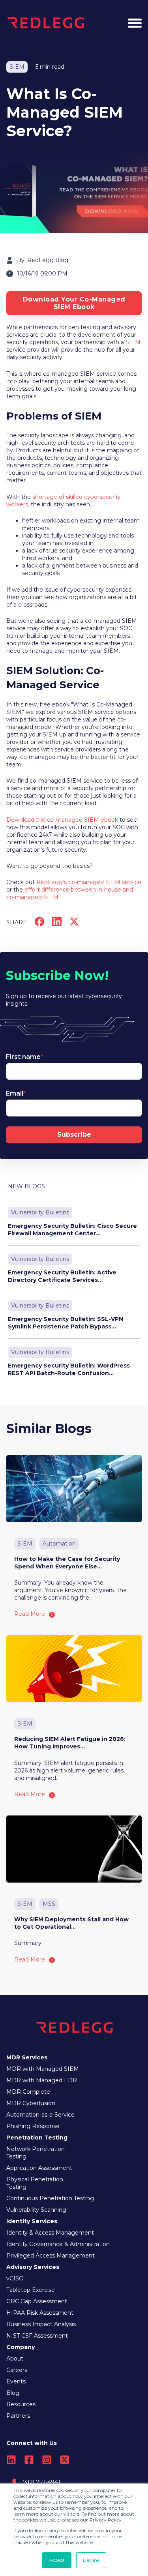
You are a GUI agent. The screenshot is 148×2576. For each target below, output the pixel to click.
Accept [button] (57, 2560)
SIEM (133, 342)
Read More (30, 1614)
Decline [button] (91, 2560)
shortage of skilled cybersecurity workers (64, 501)
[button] (135, 23)
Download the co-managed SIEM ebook (62, 820)
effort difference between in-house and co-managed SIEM (70, 893)
